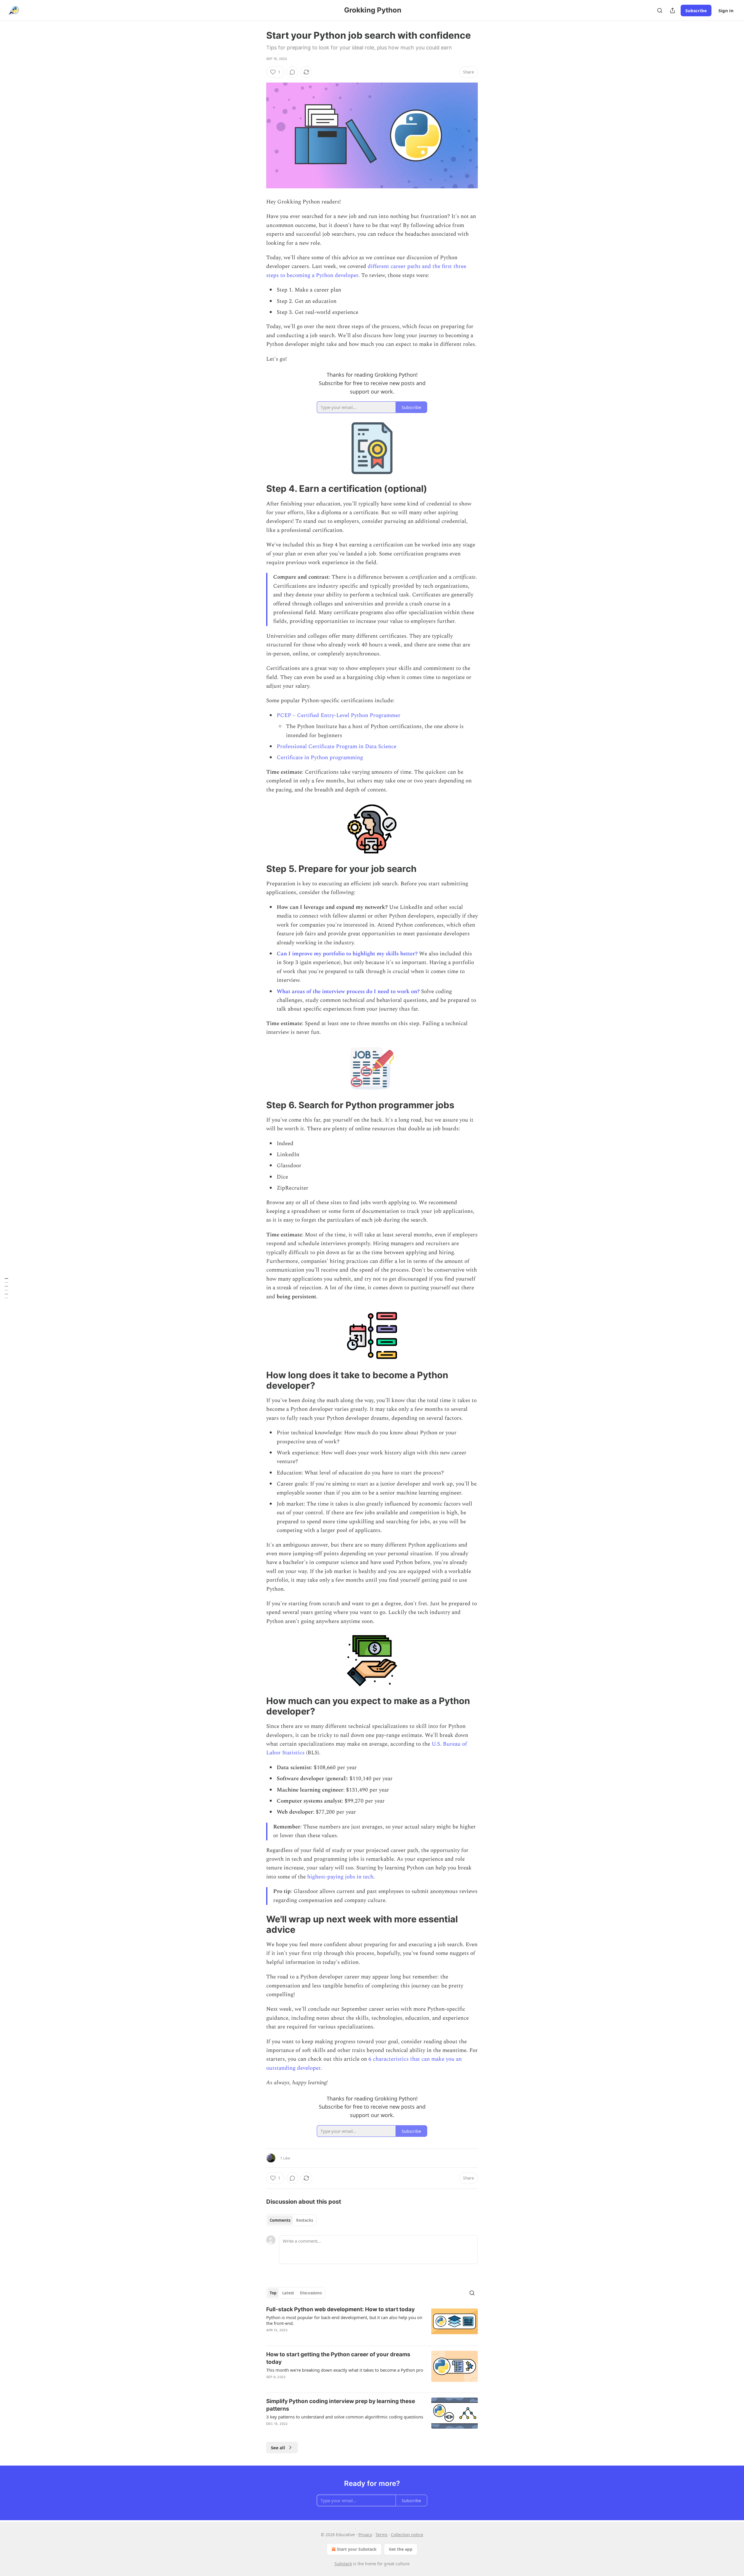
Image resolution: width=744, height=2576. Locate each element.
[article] (372, 2323)
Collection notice (407, 2535)
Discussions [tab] (311, 2293)
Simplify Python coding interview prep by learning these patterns (341, 2405)
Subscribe (696, 10)
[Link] (258, 489)
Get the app (401, 2549)
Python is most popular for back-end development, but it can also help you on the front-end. (344, 2320)
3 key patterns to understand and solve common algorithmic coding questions (345, 2417)
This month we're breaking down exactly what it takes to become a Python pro (345, 2370)
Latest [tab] (288, 2293)
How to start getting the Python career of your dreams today (338, 2358)
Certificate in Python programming (320, 758)
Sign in (726, 10)
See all (278, 2448)
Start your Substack (357, 2549)
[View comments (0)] (292, 72)
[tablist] (291, 2220)
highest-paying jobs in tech (340, 1877)
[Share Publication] (673, 10)
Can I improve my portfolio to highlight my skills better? (347, 954)
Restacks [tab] (305, 2220)
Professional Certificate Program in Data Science (337, 747)
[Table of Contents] (6, 1288)
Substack (343, 2564)
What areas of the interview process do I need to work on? (348, 992)
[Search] (660, 10)
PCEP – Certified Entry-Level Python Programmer (339, 715)
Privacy (365, 2535)
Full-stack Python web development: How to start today (340, 2309)
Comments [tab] (280, 2220)
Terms (381, 2535)
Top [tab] (273, 2293)
